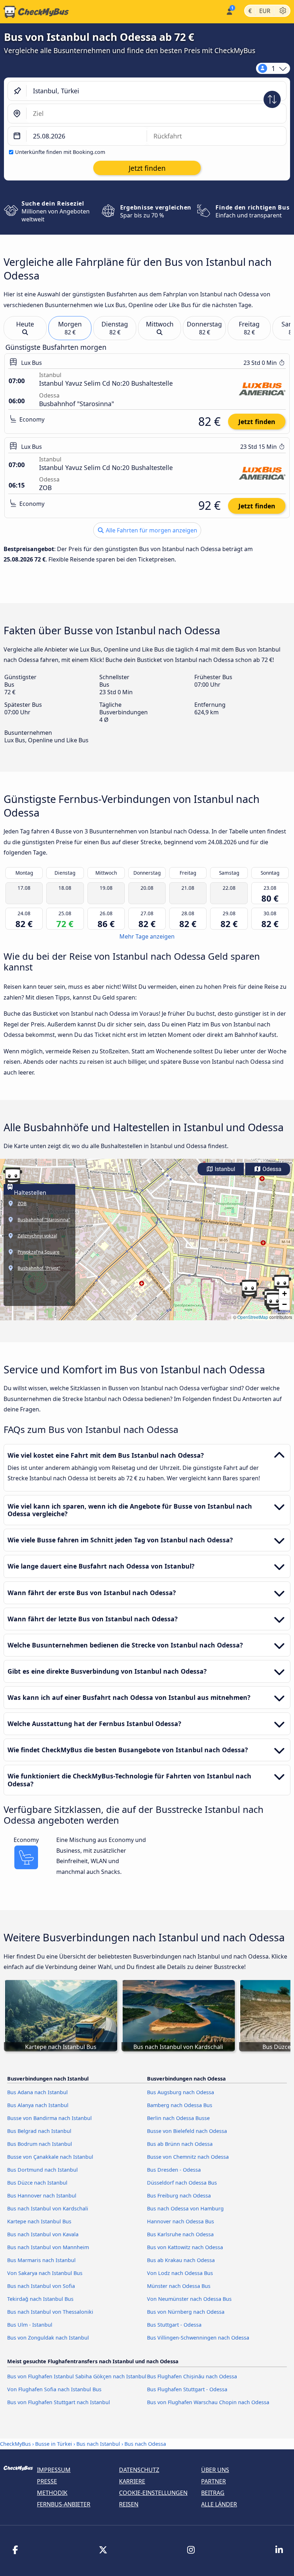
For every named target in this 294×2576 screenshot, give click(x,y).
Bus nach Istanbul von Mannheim (48, 2247)
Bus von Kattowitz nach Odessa (185, 2247)
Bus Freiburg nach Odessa (179, 2196)
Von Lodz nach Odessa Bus (180, 2273)
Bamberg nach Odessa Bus (180, 2105)
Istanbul (224, 1169)
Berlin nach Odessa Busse (178, 2118)
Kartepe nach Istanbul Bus (39, 2221)
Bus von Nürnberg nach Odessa (186, 2312)
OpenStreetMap (253, 1317)
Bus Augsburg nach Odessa (181, 2092)
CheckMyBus (15, 2444)
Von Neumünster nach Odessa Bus (189, 2299)
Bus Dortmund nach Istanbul (42, 2170)
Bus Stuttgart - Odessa (174, 2325)
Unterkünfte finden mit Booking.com (60, 152)
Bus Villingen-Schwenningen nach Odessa (198, 2338)
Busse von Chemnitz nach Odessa (188, 2157)
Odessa (271, 1169)
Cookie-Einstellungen (153, 2493)
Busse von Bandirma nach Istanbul (49, 2118)
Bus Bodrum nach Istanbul (40, 2144)
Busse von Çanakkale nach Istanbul (50, 2157)
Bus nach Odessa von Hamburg (185, 2208)
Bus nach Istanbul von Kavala (43, 2234)
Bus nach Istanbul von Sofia (41, 2286)
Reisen (129, 2504)
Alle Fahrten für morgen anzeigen (151, 530)
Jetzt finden (257, 422)
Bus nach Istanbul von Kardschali (48, 2208)
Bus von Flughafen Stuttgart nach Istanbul (59, 2402)
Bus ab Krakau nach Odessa (181, 2260)
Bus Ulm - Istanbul (30, 2325)
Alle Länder (219, 2504)
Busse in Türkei (54, 2444)
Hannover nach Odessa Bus (181, 2221)
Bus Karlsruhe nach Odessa (180, 2234)
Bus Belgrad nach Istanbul (39, 2131)
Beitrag (213, 2493)
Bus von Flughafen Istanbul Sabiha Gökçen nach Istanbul (77, 2376)
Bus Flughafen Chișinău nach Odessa (192, 2376)
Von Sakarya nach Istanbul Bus (45, 2273)
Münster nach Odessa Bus (179, 2286)
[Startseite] (34, 12)
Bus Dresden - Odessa (174, 2170)
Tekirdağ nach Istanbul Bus (40, 2299)
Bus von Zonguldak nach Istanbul (48, 2338)
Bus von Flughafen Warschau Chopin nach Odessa (208, 2402)
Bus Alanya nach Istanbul (38, 2105)
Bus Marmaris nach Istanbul (41, 2260)
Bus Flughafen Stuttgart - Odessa (187, 2389)
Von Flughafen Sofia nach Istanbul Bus (54, 2389)
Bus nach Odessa (145, 2444)
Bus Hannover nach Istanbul (42, 2196)
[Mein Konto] (229, 11)
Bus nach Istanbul (98, 2444)
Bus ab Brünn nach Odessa (180, 2144)
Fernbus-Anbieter (64, 2504)
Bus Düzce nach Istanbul (37, 2183)
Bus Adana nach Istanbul (37, 2092)
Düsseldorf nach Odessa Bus (182, 2183)
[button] (13, 1177)
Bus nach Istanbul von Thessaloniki (50, 2312)
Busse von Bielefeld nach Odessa (187, 2131)
